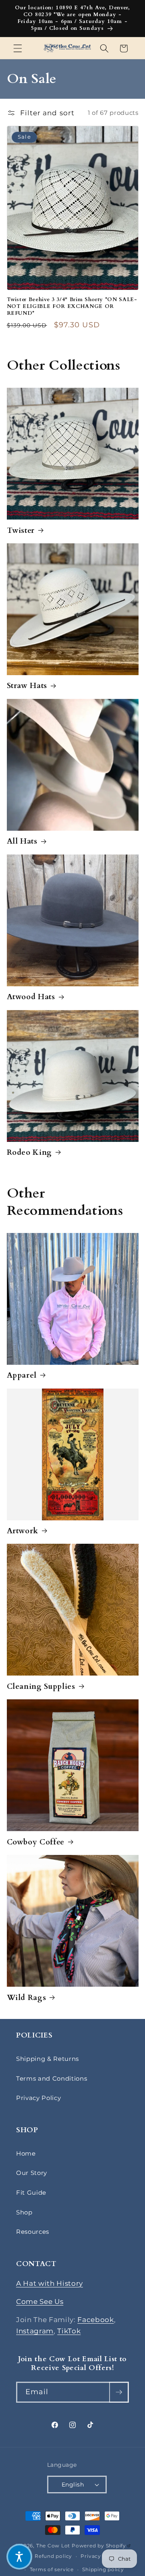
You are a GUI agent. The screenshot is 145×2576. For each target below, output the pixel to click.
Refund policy (53, 2556)
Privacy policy (100, 2556)
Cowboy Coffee (36, 1842)
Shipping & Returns (48, 2059)
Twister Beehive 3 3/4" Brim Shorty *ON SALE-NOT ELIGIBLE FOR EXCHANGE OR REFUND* (72, 307)
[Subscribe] (119, 2392)
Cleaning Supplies (41, 1686)
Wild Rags (27, 1998)
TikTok (69, 2331)
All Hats (22, 841)
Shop (24, 2212)
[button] (18, 48)
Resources (33, 2232)
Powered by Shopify (101, 2546)
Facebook (95, 2320)
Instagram (35, 2331)
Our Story (32, 2173)
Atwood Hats (31, 997)
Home (26, 2153)
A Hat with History (50, 2283)
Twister (21, 530)
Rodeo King (30, 1152)
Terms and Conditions (52, 2078)
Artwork (23, 1531)
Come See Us (40, 2302)
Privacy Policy (38, 2098)
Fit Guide (31, 2192)
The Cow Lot (53, 2546)
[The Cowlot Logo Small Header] (67, 48)
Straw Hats (27, 686)
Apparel (22, 1375)
